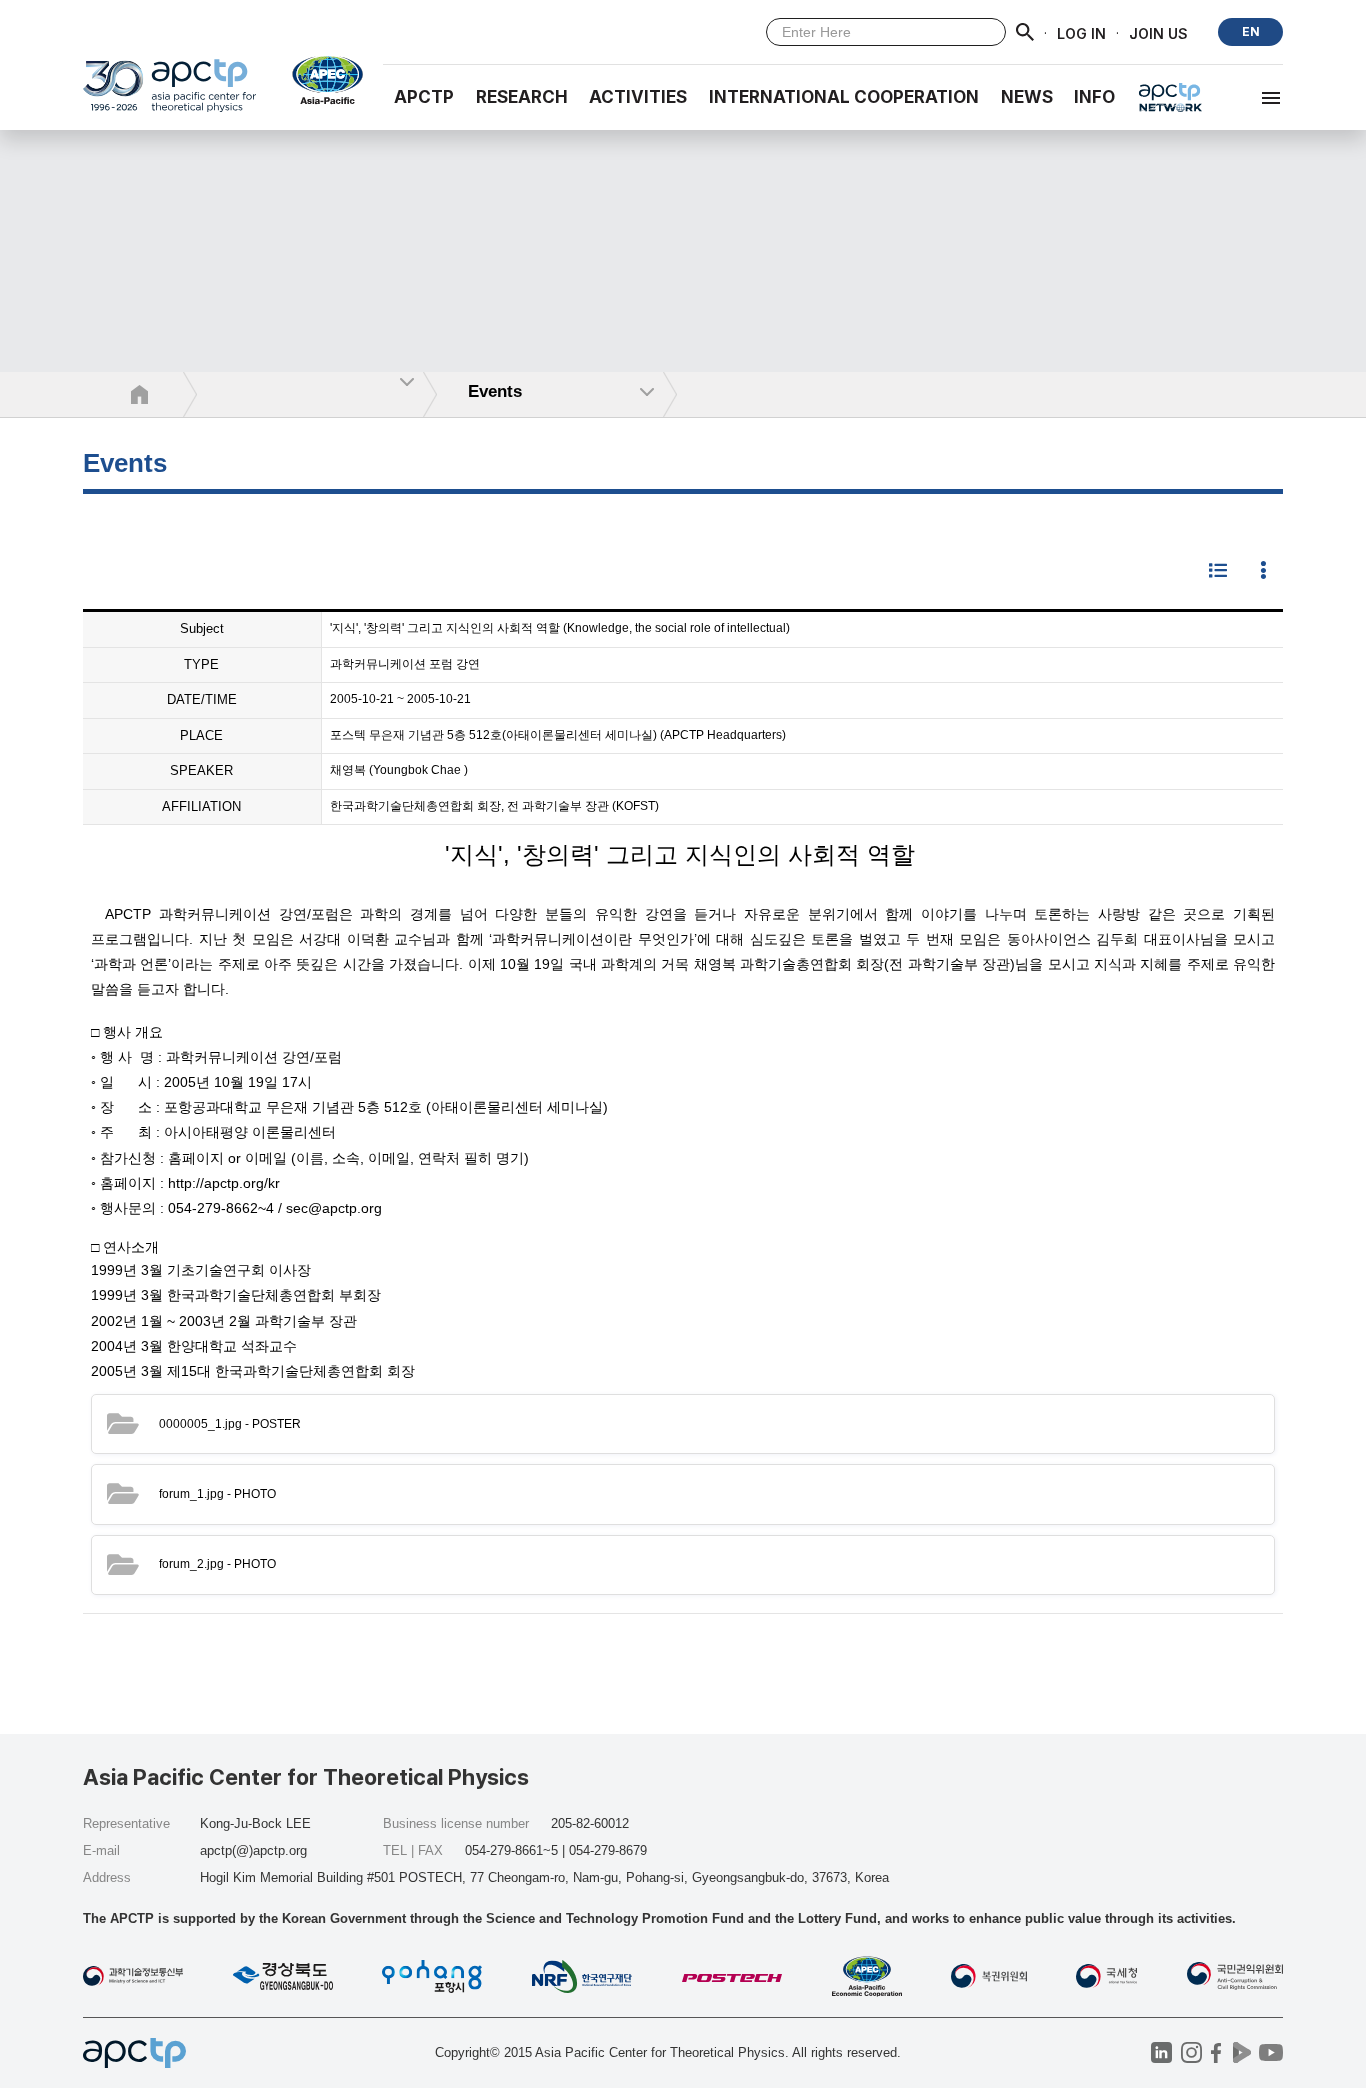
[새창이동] (319, 80)
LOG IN (1081, 32)
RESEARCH (522, 97)
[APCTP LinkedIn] (1161, 2052)
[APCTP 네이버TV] (1241, 2052)
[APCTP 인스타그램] (1191, 2052)
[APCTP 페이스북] (1216, 2052)
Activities (638, 97)
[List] (1218, 571)
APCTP (424, 97)
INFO (1094, 97)
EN (1251, 31)
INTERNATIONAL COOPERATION (844, 97)
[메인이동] (169, 94)
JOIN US (1158, 32)
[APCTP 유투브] (1270, 2052)
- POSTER (230, 1424)
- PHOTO (217, 1494)
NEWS (1027, 97)
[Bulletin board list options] (1263, 571)
